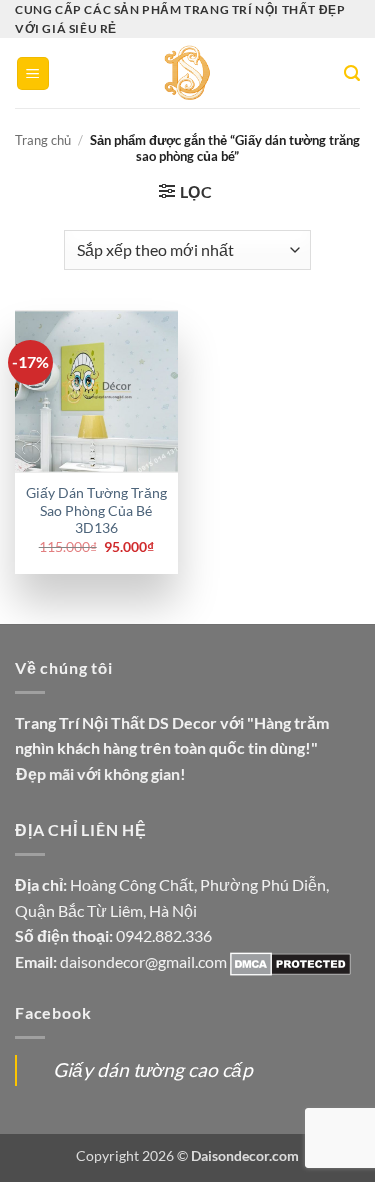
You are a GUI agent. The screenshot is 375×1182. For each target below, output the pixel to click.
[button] (33, 73)
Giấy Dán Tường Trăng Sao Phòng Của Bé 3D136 (96, 510)
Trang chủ (43, 140)
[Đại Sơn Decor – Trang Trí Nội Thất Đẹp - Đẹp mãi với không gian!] (187, 73)
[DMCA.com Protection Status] (290, 961)
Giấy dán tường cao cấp (153, 1069)
